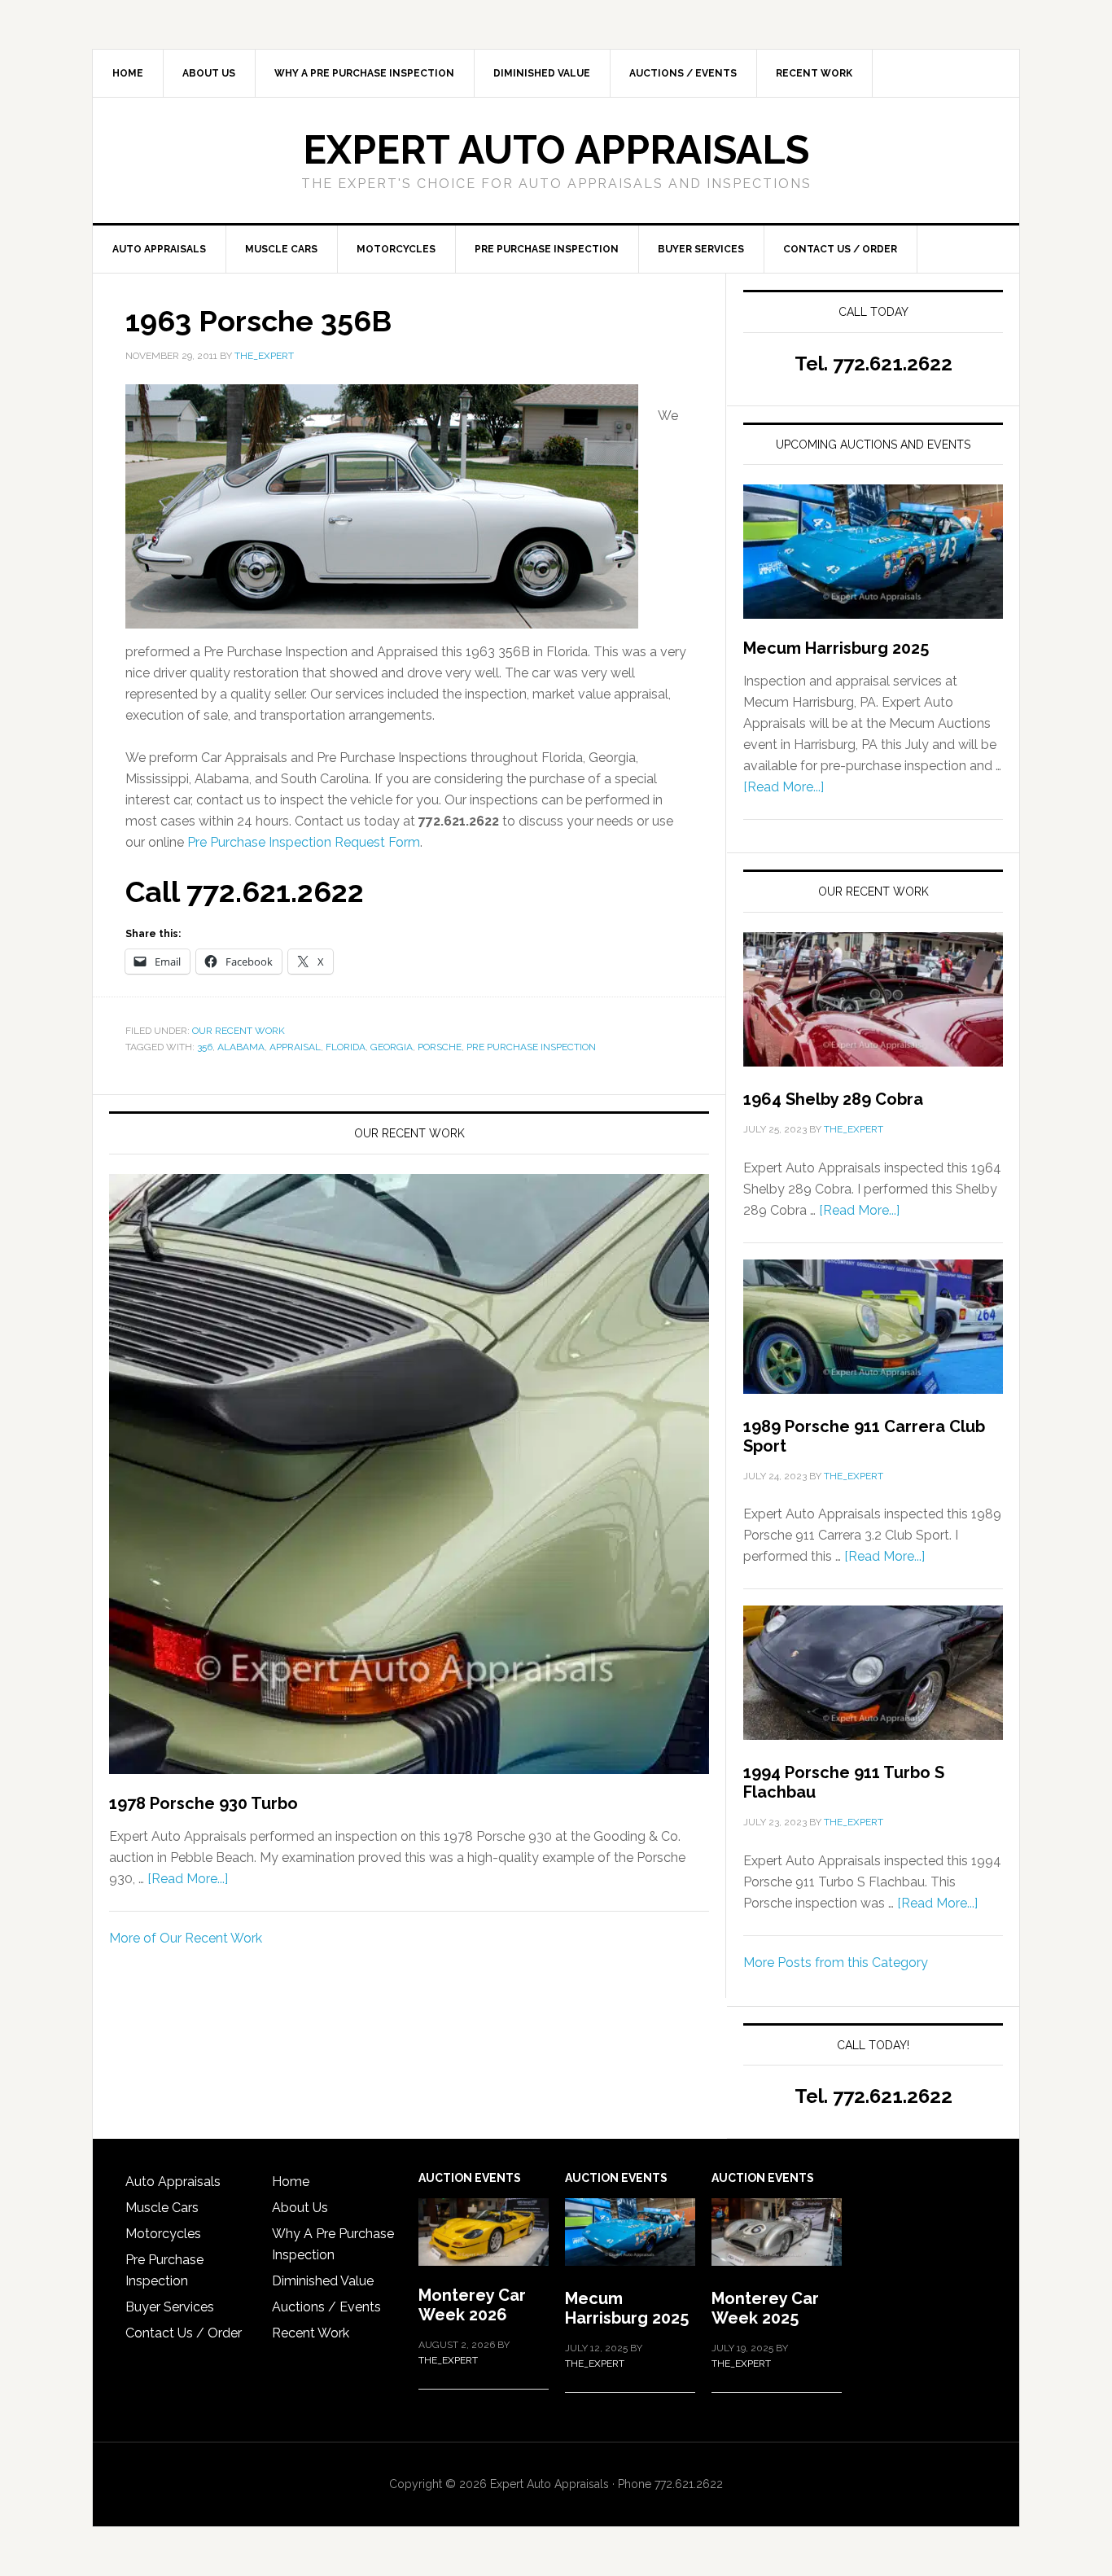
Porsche (440, 1047)
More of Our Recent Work (186, 1938)
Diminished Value (323, 2281)
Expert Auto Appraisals (556, 150)
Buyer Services (170, 2307)
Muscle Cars (162, 2208)
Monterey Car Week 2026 (472, 2305)
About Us (300, 2208)
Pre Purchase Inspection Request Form (304, 842)
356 (205, 1047)
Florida (346, 1047)
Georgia (392, 1047)
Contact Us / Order (184, 2333)
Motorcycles (163, 2234)
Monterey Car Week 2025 (765, 2308)
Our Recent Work (239, 1031)
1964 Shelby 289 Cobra (833, 1099)
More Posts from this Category (836, 1963)
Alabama (241, 1047)
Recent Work (311, 2333)
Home (291, 2182)
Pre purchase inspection (531, 1047)
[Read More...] (188, 1879)
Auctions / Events (326, 2307)
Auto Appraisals (173, 2182)
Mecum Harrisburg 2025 (836, 648)
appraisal (295, 1047)
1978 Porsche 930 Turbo (204, 1803)
